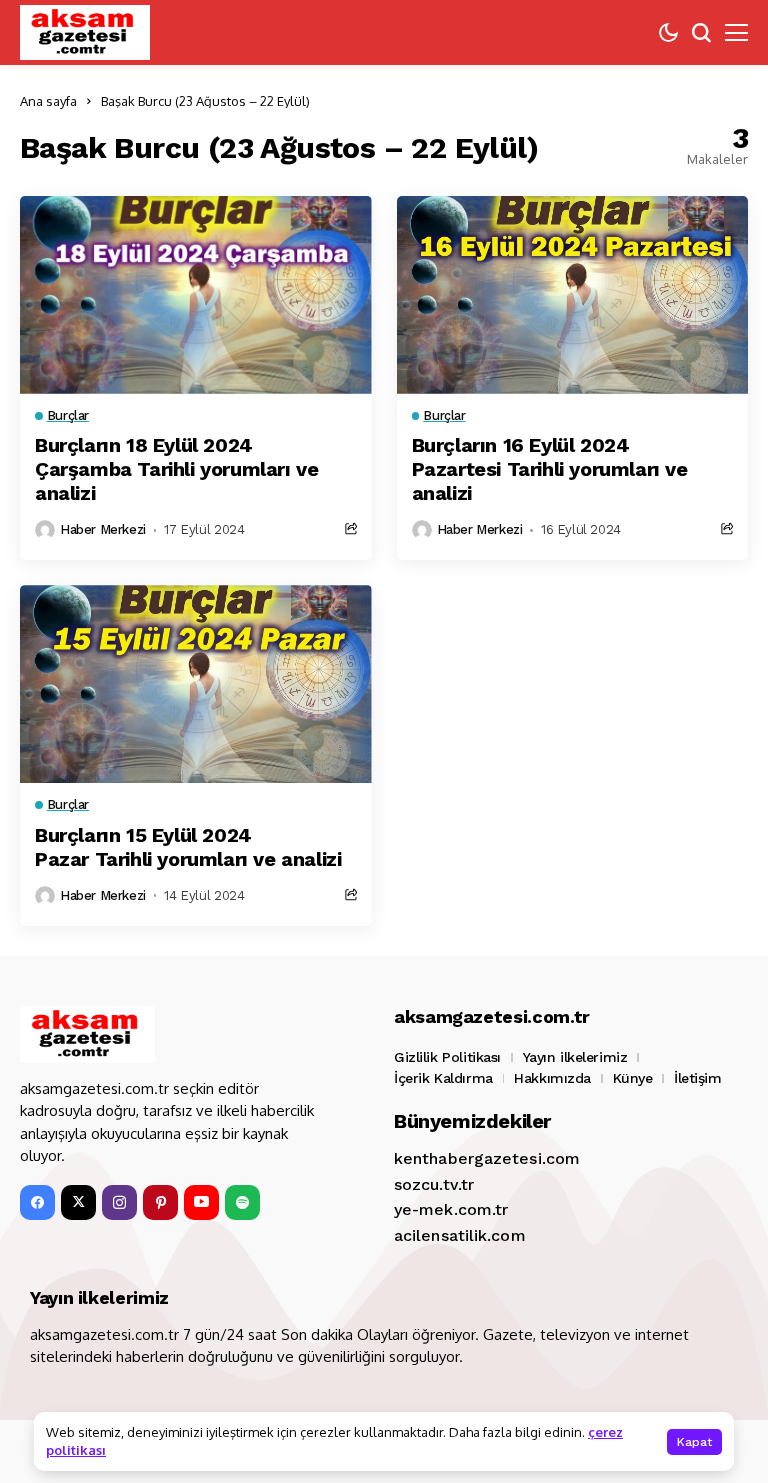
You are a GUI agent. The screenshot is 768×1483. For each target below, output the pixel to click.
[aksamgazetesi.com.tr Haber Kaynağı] (85, 32)
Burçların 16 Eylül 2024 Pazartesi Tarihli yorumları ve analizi (550, 469)
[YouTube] (201, 1202)
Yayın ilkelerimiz (575, 1057)
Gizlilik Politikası (447, 1057)
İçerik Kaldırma (443, 1078)
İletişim (698, 1078)
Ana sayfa (48, 101)
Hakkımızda (552, 1078)
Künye (633, 1078)
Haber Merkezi (103, 529)
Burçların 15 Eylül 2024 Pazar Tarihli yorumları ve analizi (188, 847)
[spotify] (242, 1202)
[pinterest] (160, 1202)
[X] (78, 1202)
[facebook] (37, 1202)
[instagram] (119, 1202)
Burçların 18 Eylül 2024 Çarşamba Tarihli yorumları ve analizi (176, 469)
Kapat (694, 1442)
